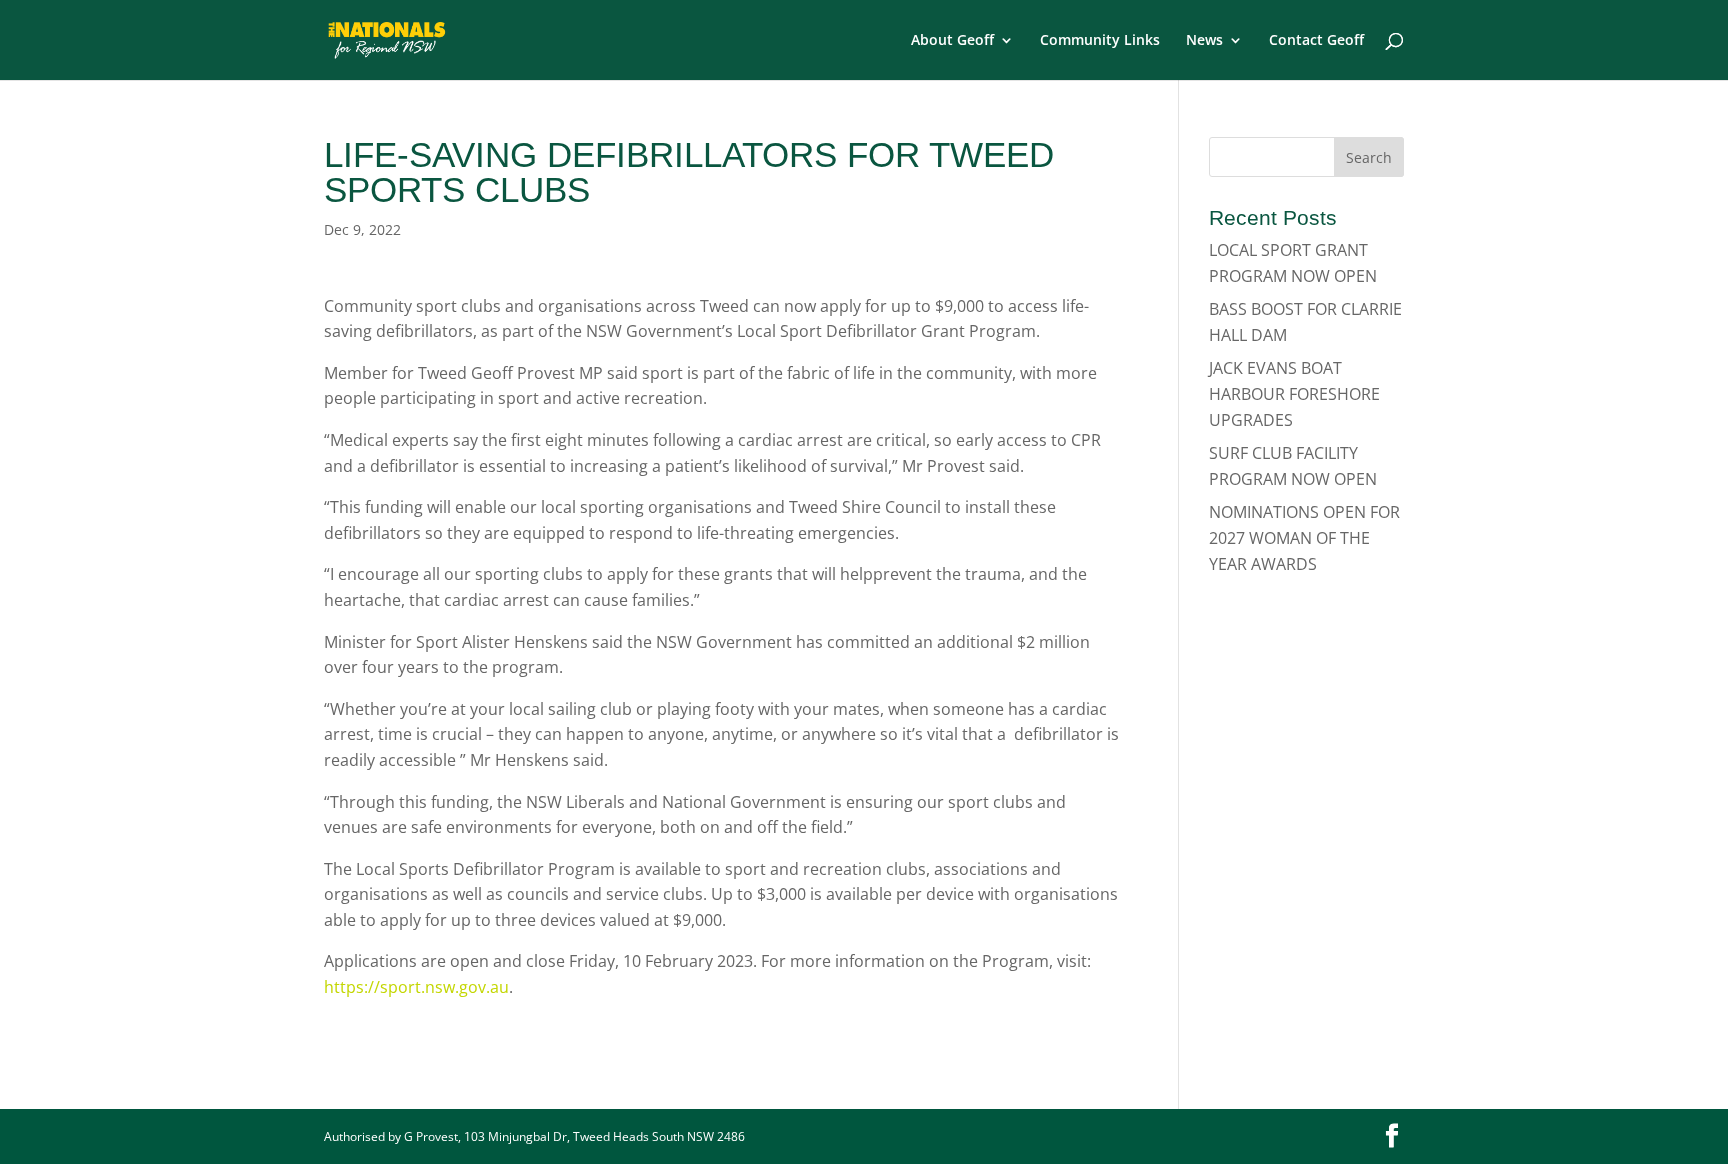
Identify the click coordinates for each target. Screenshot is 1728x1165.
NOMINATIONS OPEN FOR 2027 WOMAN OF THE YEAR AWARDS (1304, 537)
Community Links (1100, 41)
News (1204, 41)
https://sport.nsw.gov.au (416, 987)
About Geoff (952, 41)
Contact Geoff (1316, 41)
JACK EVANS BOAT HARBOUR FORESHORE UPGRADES (1294, 393)
